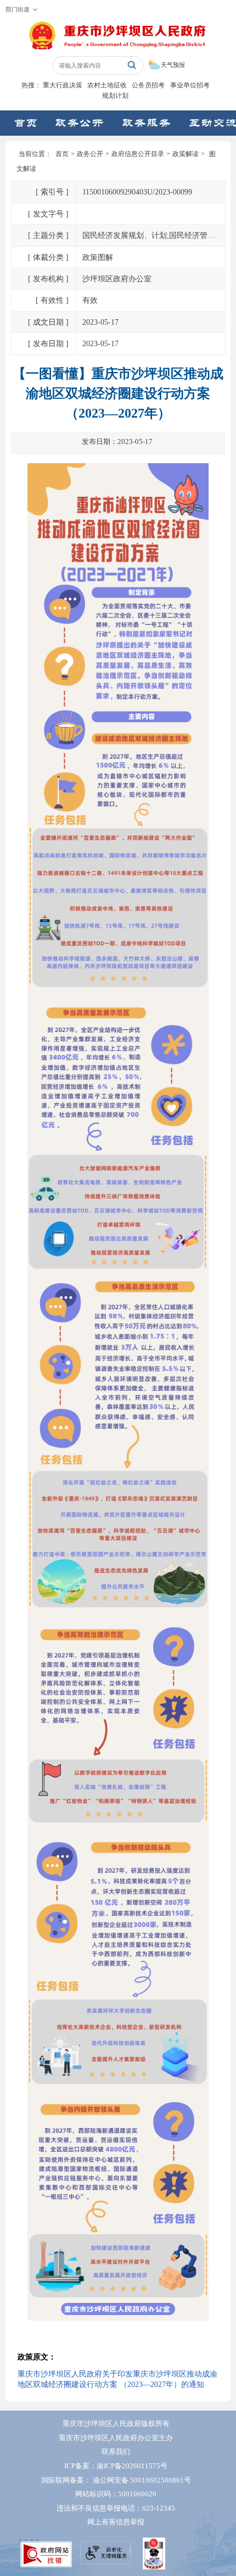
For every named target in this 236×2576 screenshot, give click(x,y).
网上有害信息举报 (116, 2522)
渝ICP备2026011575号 (132, 2466)
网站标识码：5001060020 (116, 2494)
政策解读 (186, 154)
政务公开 (90, 154)
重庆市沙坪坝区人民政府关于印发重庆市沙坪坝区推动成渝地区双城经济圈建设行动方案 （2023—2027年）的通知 (117, 2379)
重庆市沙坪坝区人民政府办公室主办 (116, 2438)
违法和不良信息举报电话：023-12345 (116, 2508)
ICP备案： (116, 2466)
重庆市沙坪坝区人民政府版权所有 (116, 2424)
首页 (62, 154)
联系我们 (116, 2452)
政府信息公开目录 (138, 154)
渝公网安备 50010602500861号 (142, 2480)
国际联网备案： (116, 2480)
